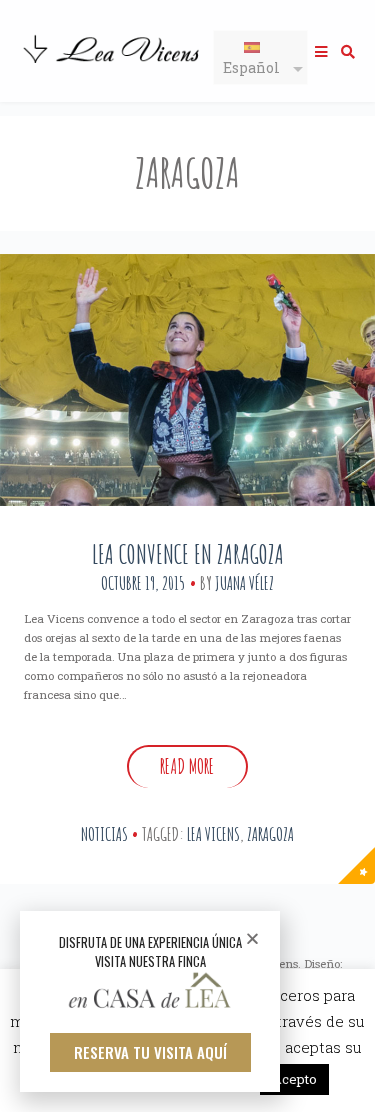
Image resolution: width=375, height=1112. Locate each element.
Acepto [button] (294, 1079)
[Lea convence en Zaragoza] (187, 380)
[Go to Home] (113, 65)
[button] (150, 1052)
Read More (187, 766)
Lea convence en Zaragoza (188, 554)
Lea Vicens (213, 834)
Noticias (104, 834)
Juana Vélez (244, 583)
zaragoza (270, 834)
